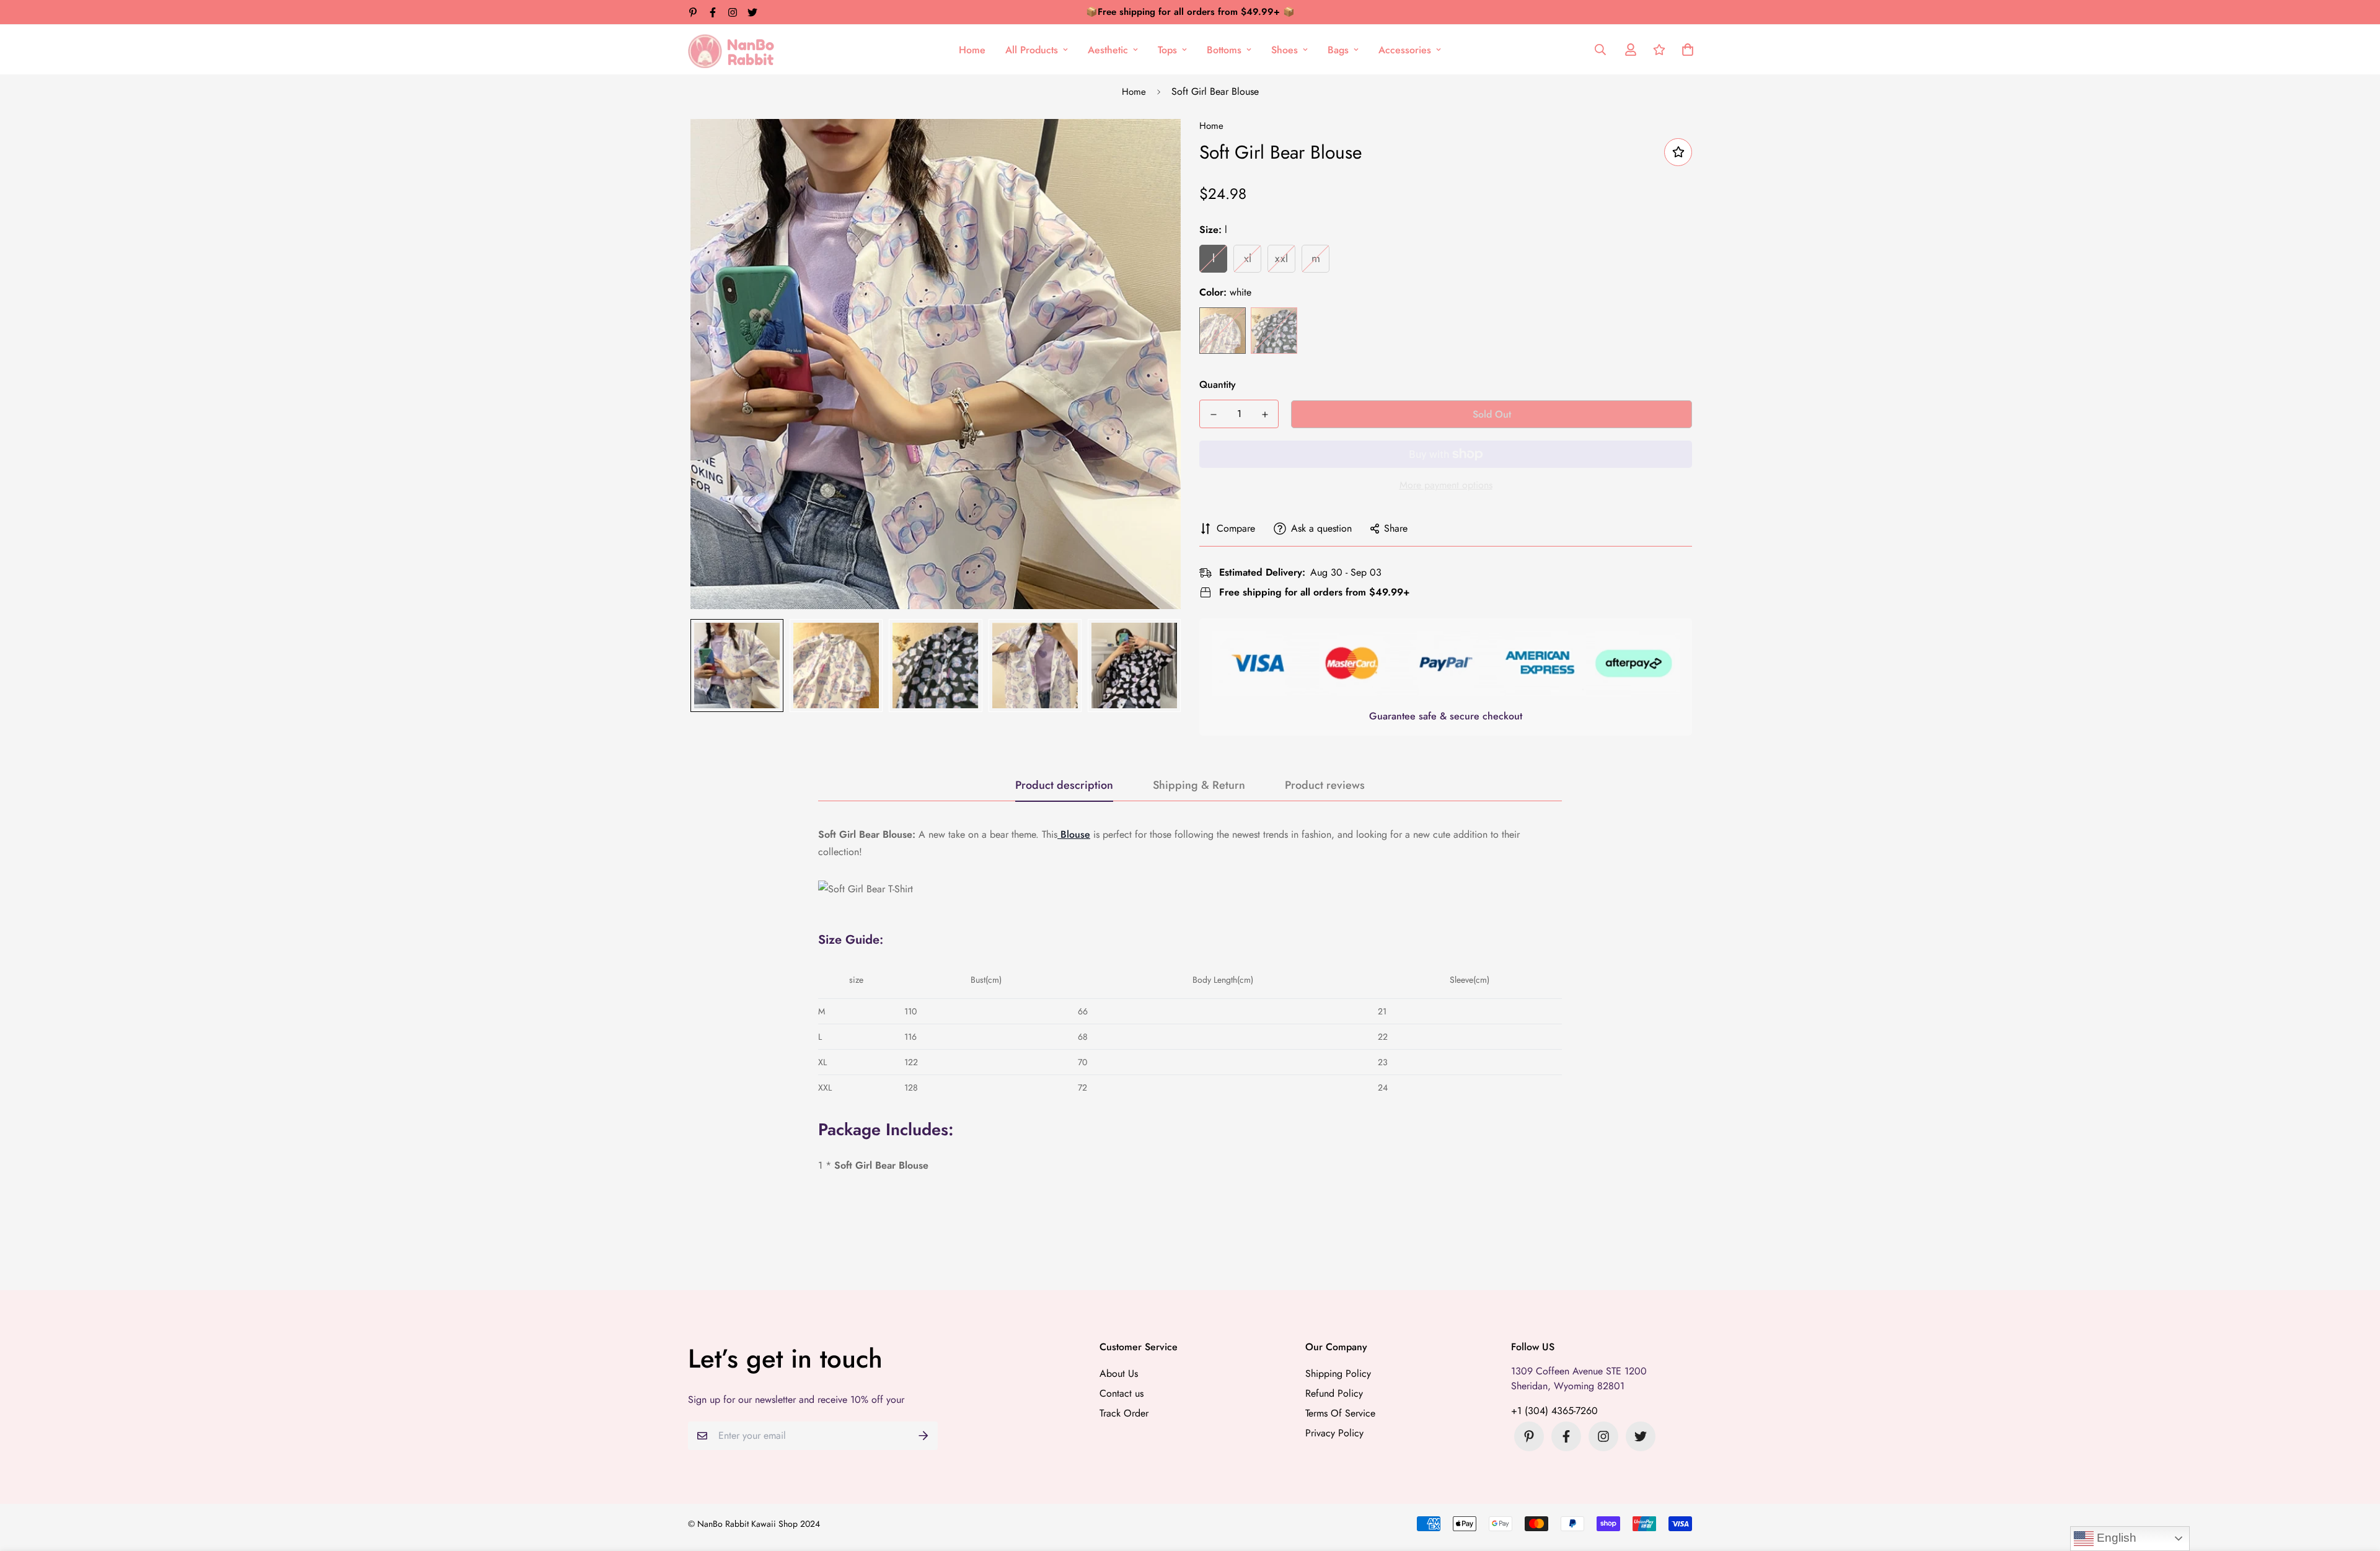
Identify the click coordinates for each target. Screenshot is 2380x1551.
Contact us (1122, 1393)
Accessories (1405, 50)
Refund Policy (1334, 1393)
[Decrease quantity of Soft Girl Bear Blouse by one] (1213, 415)
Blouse (1074, 834)
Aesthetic (1108, 50)
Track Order (1124, 1413)
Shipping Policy (1338, 1373)
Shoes (1285, 50)
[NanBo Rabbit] (734, 50)
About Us (1119, 1373)
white (1223, 331)
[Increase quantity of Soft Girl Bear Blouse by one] (1265, 415)
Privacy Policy (1334, 1433)
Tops (1167, 50)
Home (972, 50)
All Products (1032, 50)
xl (1248, 258)
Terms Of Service (1340, 1413)
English (2115, 1538)
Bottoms (1224, 50)
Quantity (1218, 384)
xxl (1281, 258)
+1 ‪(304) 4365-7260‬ (1554, 1411)
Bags (1338, 50)
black (1274, 331)
